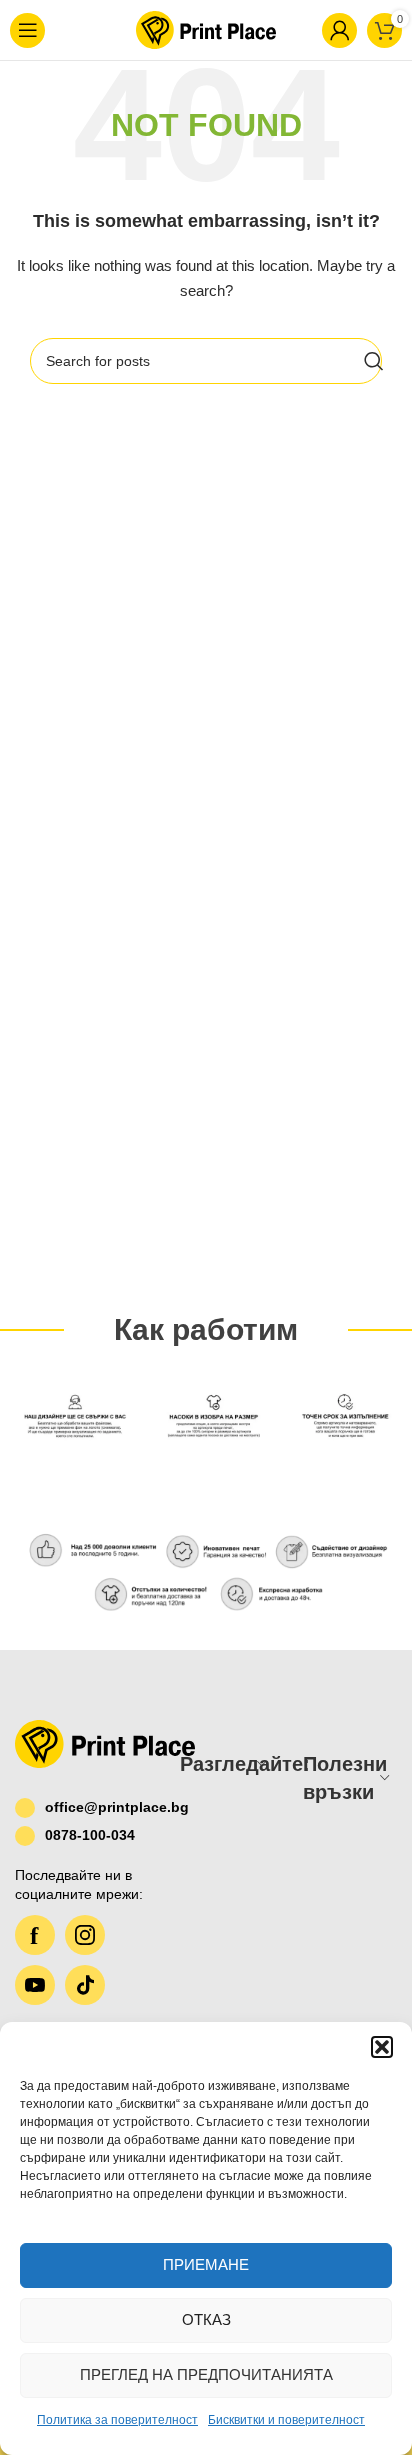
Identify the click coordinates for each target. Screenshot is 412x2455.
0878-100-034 (90, 1835)
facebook (35, 1935)
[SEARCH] (374, 361)
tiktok (85, 1985)
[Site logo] (203, 29)
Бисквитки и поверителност (286, 2420)
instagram (85, 1935)
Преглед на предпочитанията (206, 2374)
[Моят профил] (314, 30)
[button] (382, 2047)
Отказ (206, 2319)
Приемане (206, 2264)
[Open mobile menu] (36, 30)
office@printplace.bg (97, 1807)
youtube (35, 1985)
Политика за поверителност (117, 2420)
